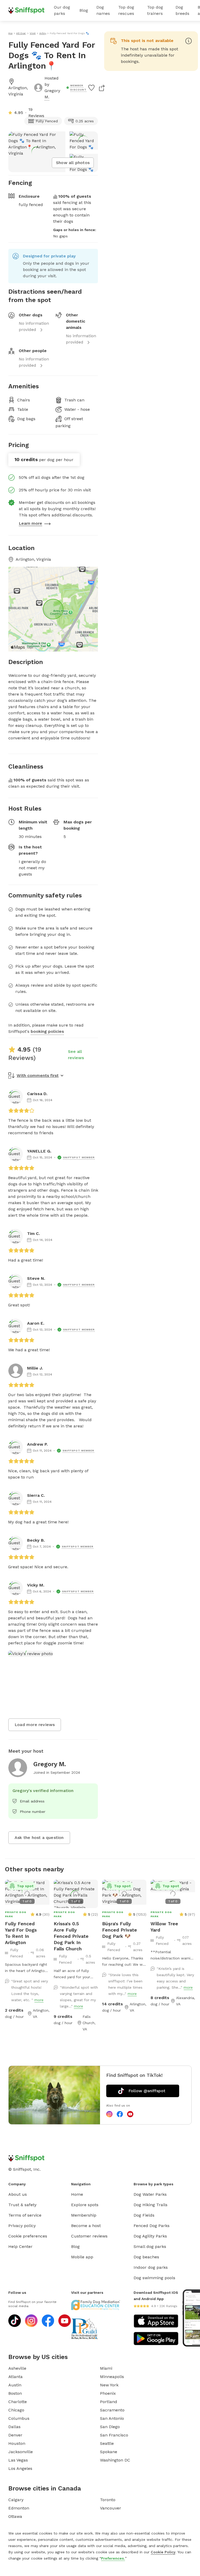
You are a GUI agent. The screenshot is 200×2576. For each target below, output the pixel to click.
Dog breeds (182, 10)
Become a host (86, 2226)
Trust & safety (22, 2205)
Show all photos (73, 163)
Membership (84, 2215)
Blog (84, 10)
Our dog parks (62, 10)
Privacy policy (22, 2226)
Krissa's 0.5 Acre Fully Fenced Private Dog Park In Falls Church (71, 1936)
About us (18, 2194)
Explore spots (85, 2205)
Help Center (20, 2246)
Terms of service (25, 2215)
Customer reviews (89, 2236)
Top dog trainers (155, 10)
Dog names (103, 10)
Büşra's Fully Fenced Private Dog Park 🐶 (120, 1930)
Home (77, 2194)
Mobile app (82, 2257)
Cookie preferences (28, 2236)
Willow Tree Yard (164, 1927)
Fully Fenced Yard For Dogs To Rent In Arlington (21, 1933)
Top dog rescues (126, 10)
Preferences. (113, 2558)
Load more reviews (35, 1725)
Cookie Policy (163, 2552)
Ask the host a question (39, 1838)
